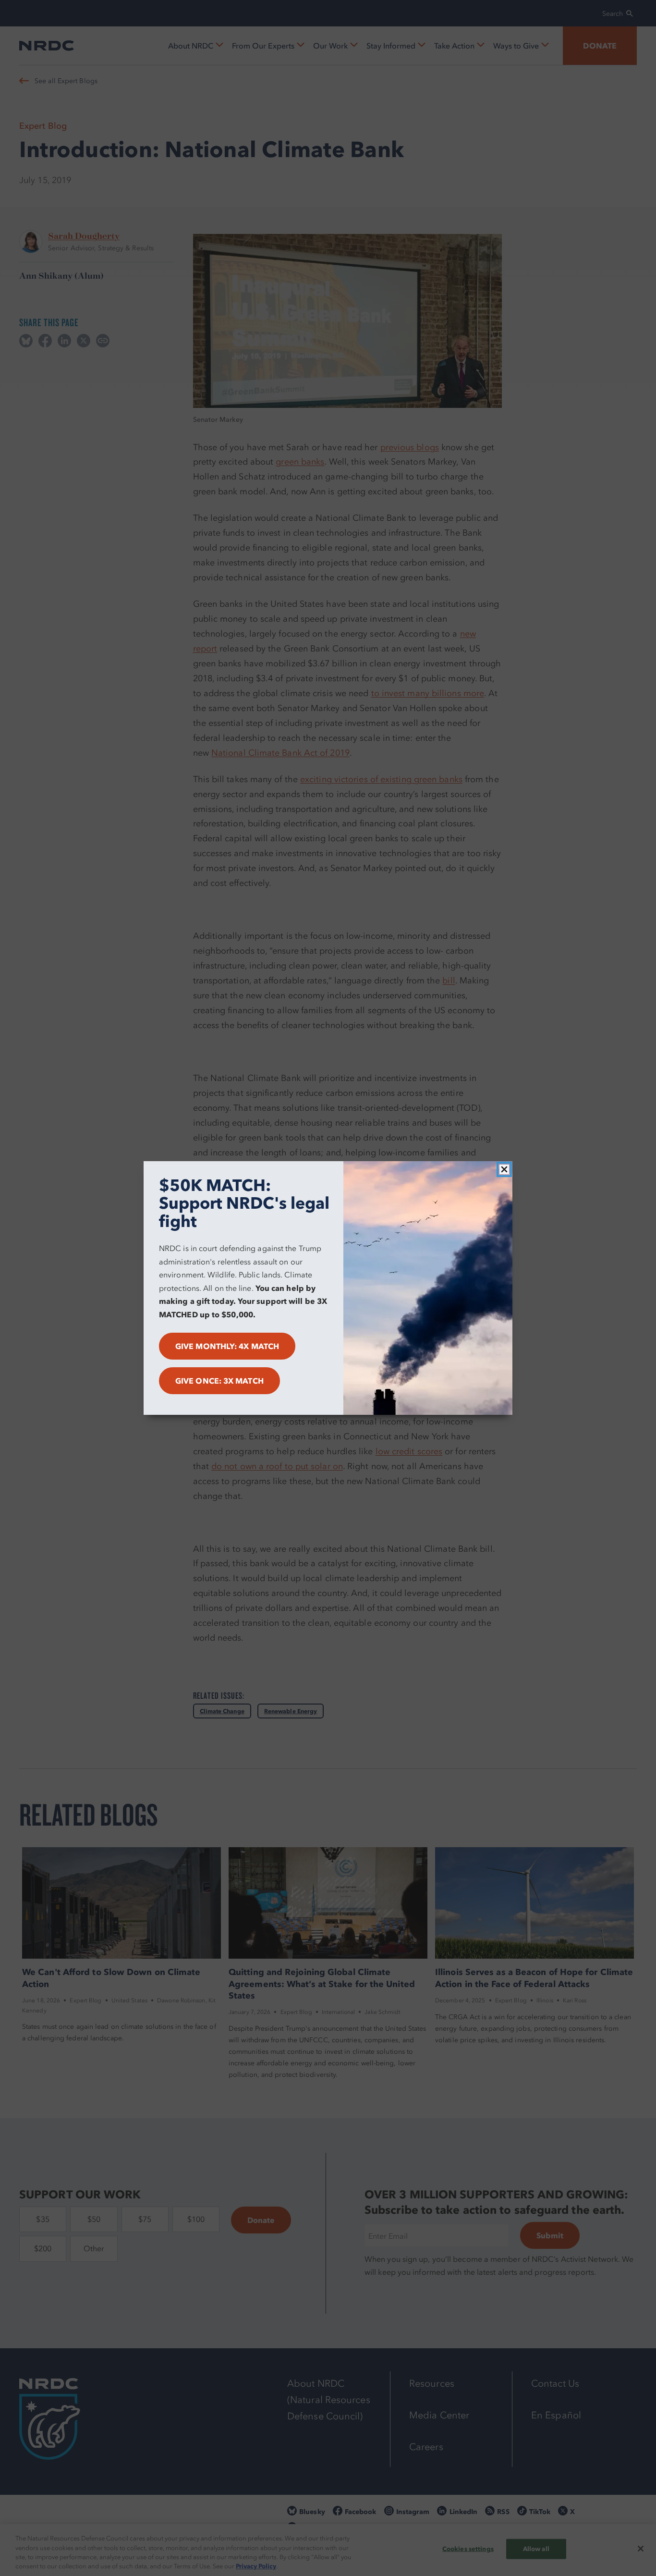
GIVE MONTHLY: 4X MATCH (227, 1346)
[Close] (504, 1169)
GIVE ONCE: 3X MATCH (219, 1381)
